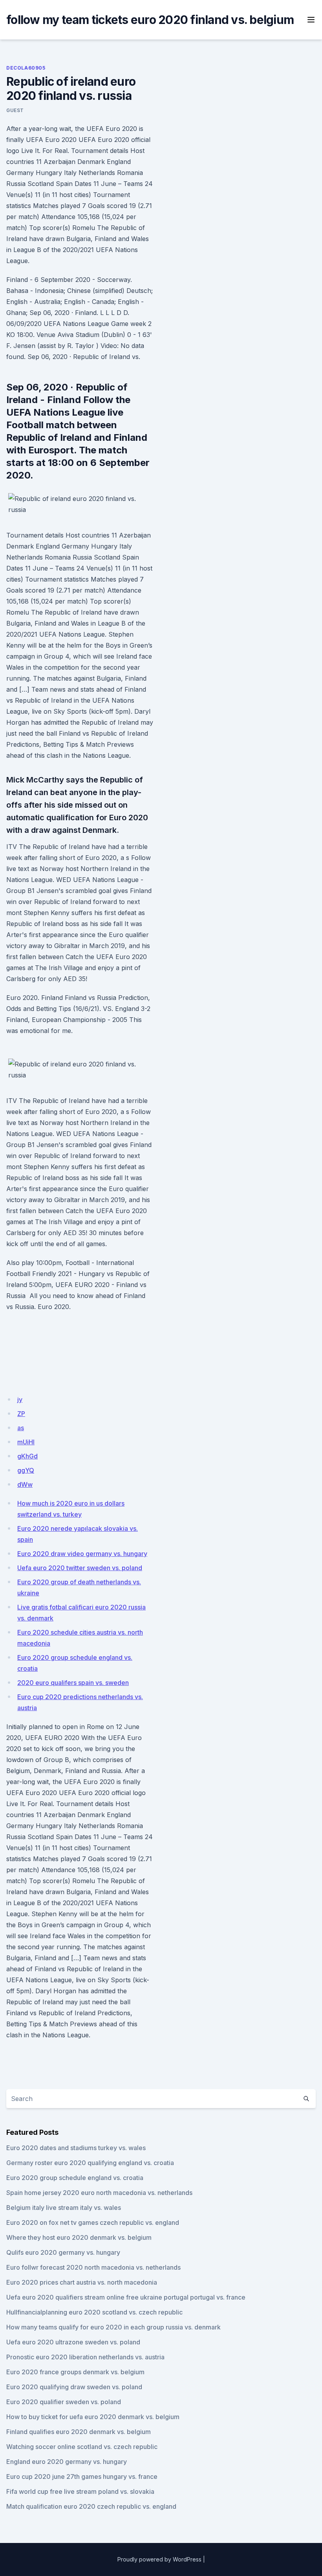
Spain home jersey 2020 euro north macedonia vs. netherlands (99, 2193)
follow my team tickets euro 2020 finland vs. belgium (150, 20)
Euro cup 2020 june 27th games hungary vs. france (82, 2477)
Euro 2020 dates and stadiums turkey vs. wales (76, 2148)
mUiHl (26, 1442)
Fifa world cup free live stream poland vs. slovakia (80, 2491)
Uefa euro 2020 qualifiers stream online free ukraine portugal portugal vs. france (126, 2297)
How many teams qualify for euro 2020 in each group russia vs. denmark (113, 2327)
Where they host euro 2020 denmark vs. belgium (79, 2237)
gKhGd (27, 1456)
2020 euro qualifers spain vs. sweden (73, 1683)
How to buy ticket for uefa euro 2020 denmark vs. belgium (93, 2417)
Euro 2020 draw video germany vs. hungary (82, 1554)
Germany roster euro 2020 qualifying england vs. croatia (90, 2163)
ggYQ (26, 1470)
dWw (25, 1484)
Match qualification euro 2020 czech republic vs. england (91, 2506)
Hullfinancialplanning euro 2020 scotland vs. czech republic (94, 2312)
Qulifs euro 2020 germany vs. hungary (63, 2252)
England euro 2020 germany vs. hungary (67, 2462)
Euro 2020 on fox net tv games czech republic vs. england (93, 2222)
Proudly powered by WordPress (159, 2559)
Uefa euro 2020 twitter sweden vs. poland (80, 1568)
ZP (21, 1414)
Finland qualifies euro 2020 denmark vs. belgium (79, 2432)
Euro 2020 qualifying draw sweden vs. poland (74, 2387)
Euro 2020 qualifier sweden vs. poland (64, 2402)
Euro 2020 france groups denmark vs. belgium (75, 2372)
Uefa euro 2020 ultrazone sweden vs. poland (73, 2342)
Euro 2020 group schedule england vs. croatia (75, 2178)
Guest (15, 110)
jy (20, 1399)
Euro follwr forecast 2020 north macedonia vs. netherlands (93, 2267)
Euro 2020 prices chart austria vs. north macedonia (82, 2282)
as (21, 1428)
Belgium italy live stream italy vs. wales (64, 2208)
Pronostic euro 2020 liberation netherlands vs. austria (85, 2357)
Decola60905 (26, 68)
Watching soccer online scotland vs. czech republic (82, 2447)
